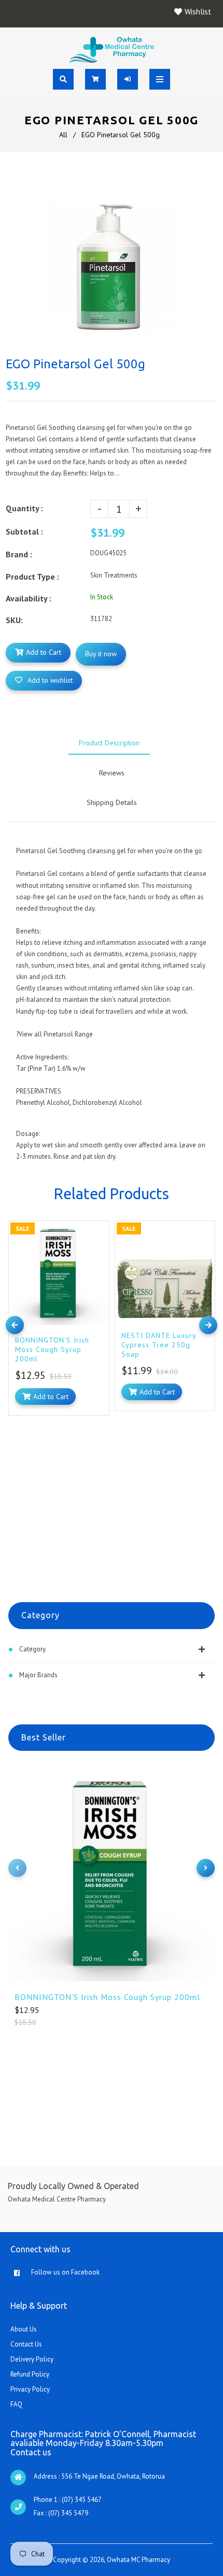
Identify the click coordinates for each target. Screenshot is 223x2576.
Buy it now (101, 654)
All (63, 135)
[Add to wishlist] (99, 1231)
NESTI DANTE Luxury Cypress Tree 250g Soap (159, 1345)
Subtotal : (24, 531)
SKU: (14, 620)
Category (32, 1649)
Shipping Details (112, 802)
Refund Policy (30, 2374)
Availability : (29, 598)
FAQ (16, 2404)
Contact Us (26, 2344)
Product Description (109, 743)
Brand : (19, 554)
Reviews (112, 773)
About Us (24, 2329)
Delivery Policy (32, 2359)
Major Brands (38, 1675)
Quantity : (24, 508)
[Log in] (128, 79)
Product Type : (32, 577)
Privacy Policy (30, 2389)
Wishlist (198, 12)
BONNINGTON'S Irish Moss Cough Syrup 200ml (107, 1997)
